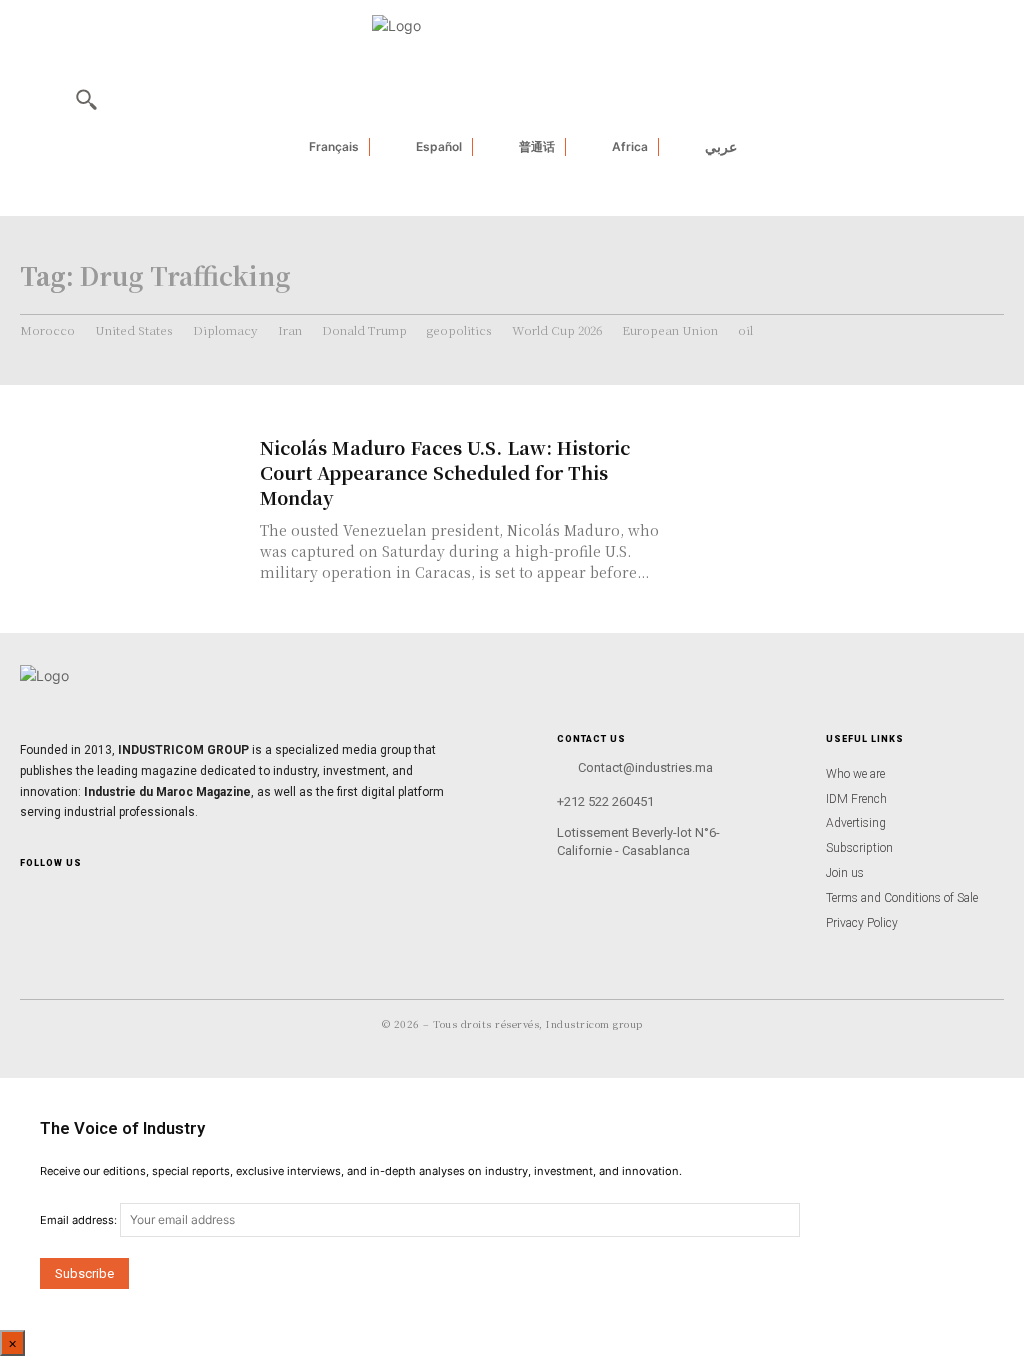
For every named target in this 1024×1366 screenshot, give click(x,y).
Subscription (859, 848)
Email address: (80, 1220)
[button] (86, 99)
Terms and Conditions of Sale (902, 898)
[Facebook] (58, 896)
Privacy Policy (862, 923)
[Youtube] (122, 896)
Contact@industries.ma (645, 767)
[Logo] (512, 687)
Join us (845, 873)
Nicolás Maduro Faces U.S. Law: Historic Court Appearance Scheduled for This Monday (445, 472)
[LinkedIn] (90, 896)
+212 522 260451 (605, 801)
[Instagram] (26, 896)
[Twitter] (154, 896)
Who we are (855, 774)
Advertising (856, 823)
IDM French (856, 799)
